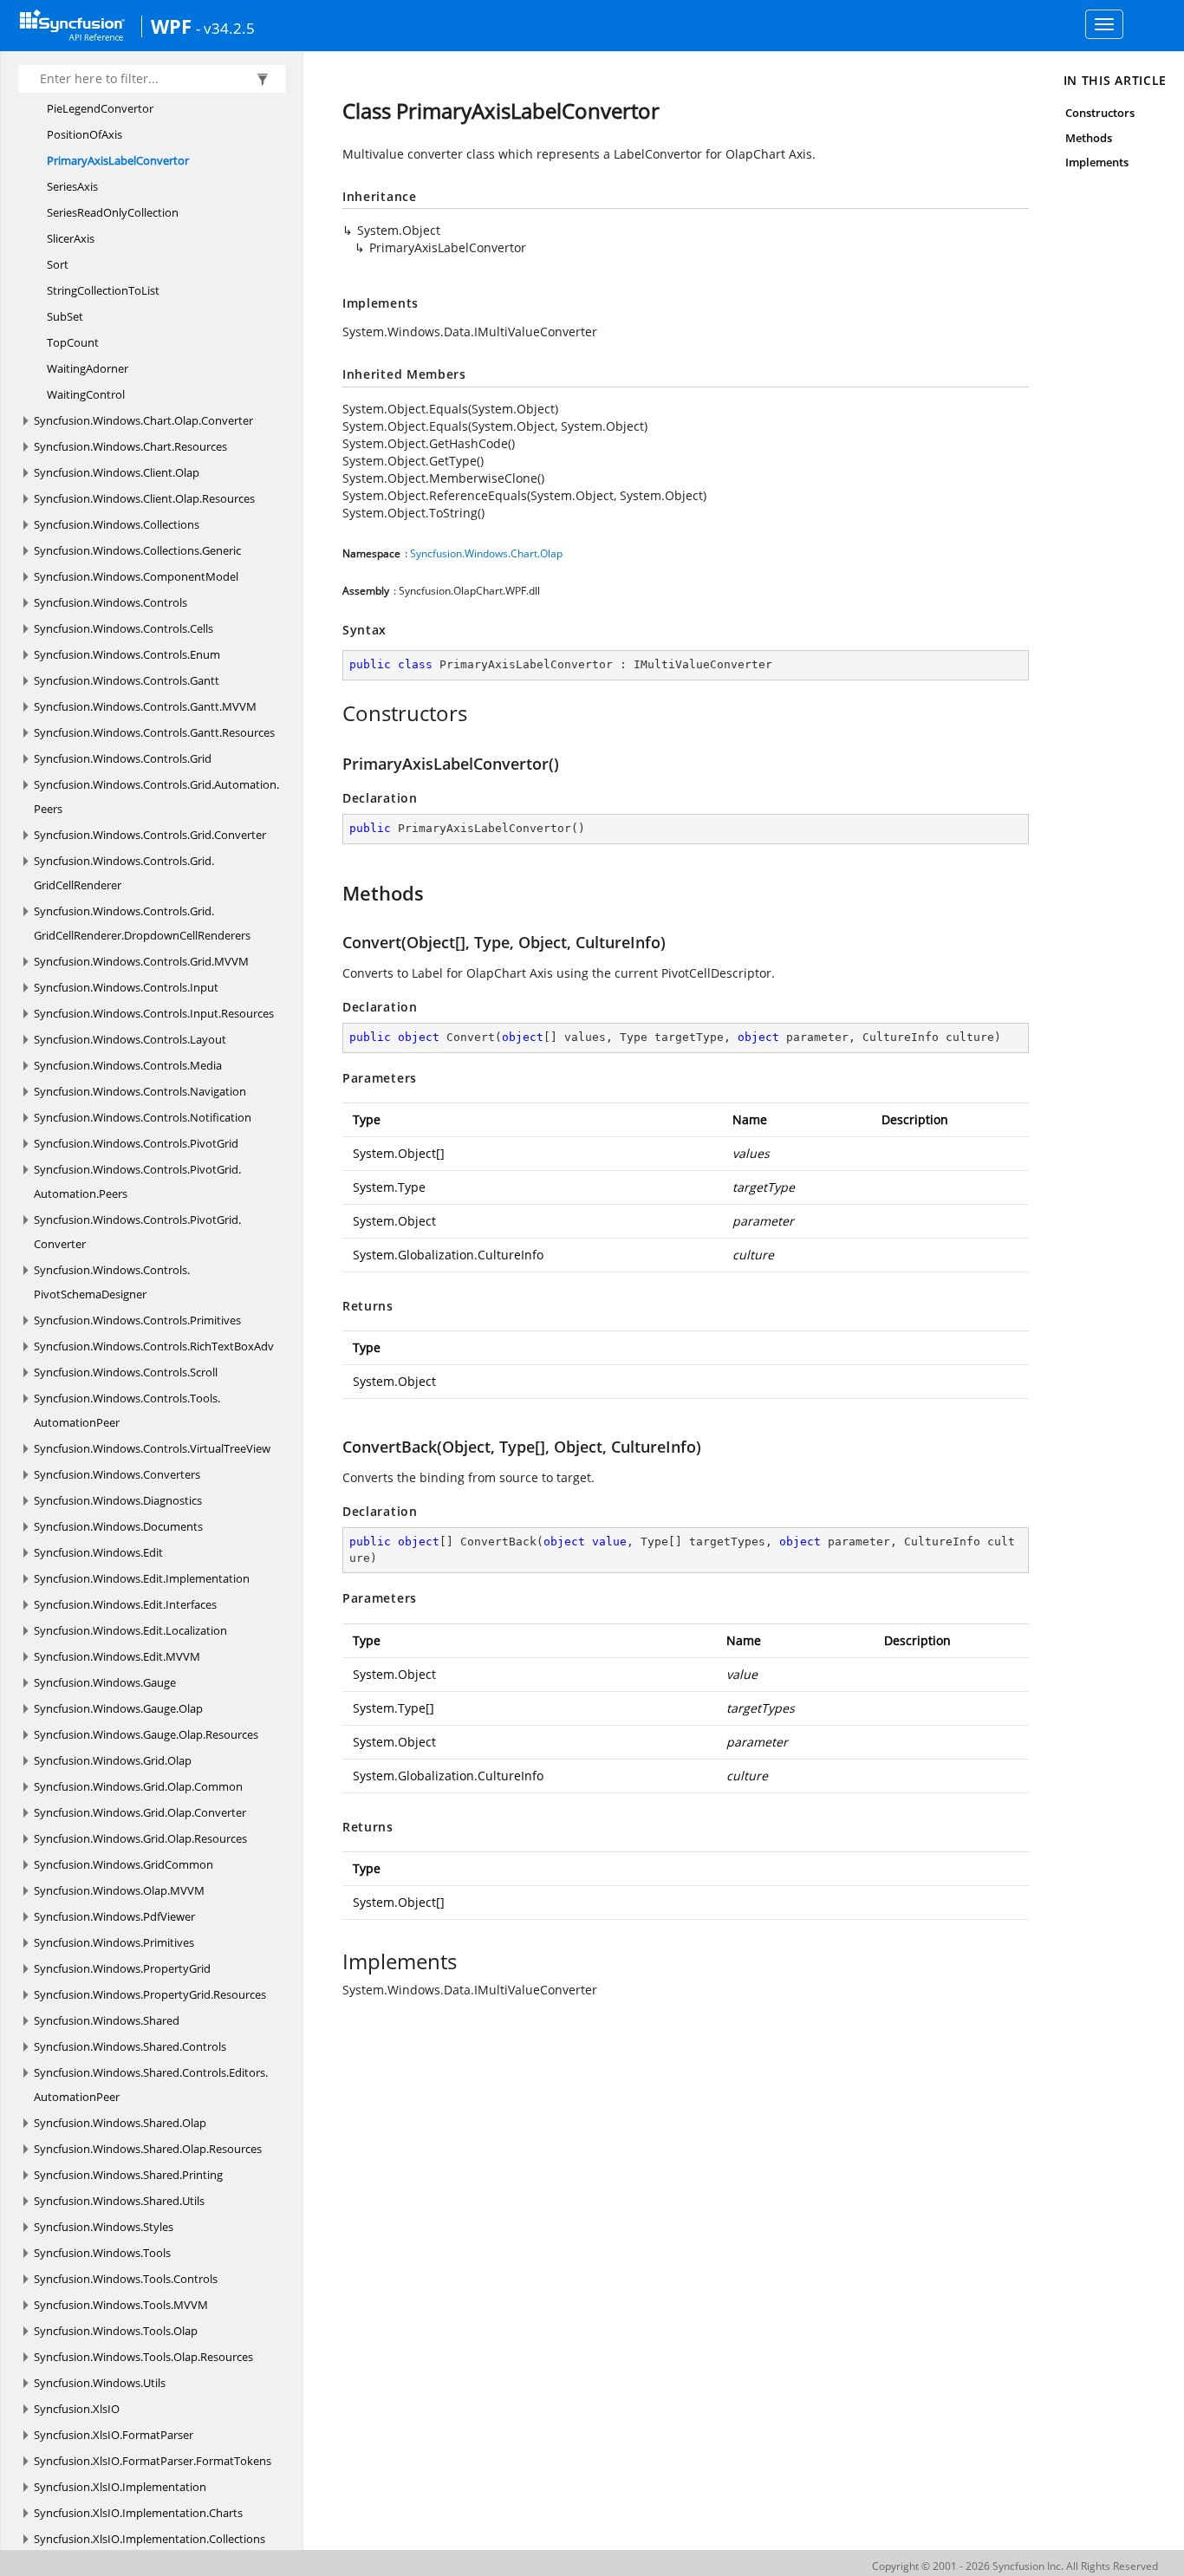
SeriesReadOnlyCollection (113, 212)
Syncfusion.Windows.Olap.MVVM (119, 1890)
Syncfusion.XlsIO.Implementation (120, 2487)
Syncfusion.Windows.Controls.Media (128, 1065)
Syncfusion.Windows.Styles (104, 2227)
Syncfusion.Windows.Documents (118, 1526)
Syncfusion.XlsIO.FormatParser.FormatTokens (153, 2461)
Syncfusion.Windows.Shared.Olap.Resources (148, 2149)
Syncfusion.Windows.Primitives (114, 1942)
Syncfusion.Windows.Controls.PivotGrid (136, 1143)
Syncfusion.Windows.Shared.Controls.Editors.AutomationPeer (151, 2085)
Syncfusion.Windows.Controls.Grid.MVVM (141, 961)
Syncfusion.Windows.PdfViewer (114, 1916)
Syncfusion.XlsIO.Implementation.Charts (138, 2513)
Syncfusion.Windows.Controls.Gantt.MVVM (145, 706)
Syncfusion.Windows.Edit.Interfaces (125, 1604)
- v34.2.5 (225, 28)
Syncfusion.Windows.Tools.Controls (126, 2279)
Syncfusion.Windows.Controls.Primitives (137, 1320)
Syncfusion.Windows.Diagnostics (118, 1500)
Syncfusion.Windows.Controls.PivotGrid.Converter (137, 1232)
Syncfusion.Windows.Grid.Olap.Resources (140, 1838)
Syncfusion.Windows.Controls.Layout (130, 1039)
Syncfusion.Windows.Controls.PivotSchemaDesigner (112, 1282)
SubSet (65, 316)
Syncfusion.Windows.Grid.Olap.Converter (140, 1812)
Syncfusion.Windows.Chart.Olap (486, 553)
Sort (58, 264)
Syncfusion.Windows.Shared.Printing (128, 2175)
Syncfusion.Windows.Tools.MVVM (121, 2305)
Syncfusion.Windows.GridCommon (124, 1864)
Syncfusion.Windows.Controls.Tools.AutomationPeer (127, 1410)
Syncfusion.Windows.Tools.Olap (116, 2331)
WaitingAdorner (88, 368)
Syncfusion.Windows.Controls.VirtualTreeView (152, 1448)
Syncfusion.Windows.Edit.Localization (130, 1630)
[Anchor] (333, 713)
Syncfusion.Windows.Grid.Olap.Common (138, 1786)
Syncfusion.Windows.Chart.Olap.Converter (143, 420)
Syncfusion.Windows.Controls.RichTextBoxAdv (154, 1346)
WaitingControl (86, 394)
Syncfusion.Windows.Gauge (105, 1682)
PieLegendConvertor (100, 108)
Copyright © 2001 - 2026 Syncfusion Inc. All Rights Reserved (1015, 2566)
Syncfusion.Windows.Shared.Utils (119, 2201)
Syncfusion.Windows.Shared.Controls (130, 2046)
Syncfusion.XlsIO (77, 2409)
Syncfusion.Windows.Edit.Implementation (142, 1578)
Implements (1097, 162)
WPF (171, 26)
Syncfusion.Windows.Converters (117, 1474)
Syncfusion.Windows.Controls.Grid (123, 758)
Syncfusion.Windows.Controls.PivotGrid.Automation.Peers (137, 1181)
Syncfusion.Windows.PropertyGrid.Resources (150, 1994)
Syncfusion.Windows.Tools (102, 2253)
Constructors (1100, 113)
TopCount (73, 342)
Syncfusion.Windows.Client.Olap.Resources (144, 498)
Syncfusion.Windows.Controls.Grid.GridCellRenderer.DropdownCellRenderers (142, 923)
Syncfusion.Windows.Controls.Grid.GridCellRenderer (124, 873)
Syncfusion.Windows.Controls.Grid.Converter (150, 835)
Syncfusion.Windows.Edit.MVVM (117, 1656)
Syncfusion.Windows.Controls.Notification (143, 1117)
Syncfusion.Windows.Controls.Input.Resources (154, 1013)
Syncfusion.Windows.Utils (100, 2383)
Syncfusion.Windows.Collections (117, 524)
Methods (1089, 138)
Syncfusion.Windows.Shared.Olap (120, 2123)
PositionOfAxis (85, 134)
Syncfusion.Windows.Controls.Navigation (140, 1091)
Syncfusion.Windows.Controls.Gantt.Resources (154, 732)
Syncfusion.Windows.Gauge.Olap (118, 1708)
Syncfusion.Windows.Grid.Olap (113, 1760)
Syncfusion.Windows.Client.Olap (117, 472)
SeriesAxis (72, 186)
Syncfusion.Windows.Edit (98, 1552)
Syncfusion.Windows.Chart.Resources (130, 446)
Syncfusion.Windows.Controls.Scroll (126, 1372)
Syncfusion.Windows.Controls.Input (126, 987)
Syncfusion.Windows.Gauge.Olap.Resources (146, 1734)
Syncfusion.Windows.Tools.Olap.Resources (143, 2357)
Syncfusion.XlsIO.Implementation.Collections (150, 2539)
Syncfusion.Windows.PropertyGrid (122, 1968)
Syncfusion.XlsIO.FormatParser (114, 2435)
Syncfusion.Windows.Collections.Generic (137, 550)
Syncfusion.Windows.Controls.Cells (124, 628)
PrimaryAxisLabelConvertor (118, 160)
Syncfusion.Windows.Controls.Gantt (127, 680)
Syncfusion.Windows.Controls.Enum (127, 654)
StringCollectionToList (103, 290)
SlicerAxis (71, 238)
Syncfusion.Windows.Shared (107, 2020)
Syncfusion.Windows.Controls (111, 602)
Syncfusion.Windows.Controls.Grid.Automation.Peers (156, 797)
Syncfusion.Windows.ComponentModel (136, 576)
